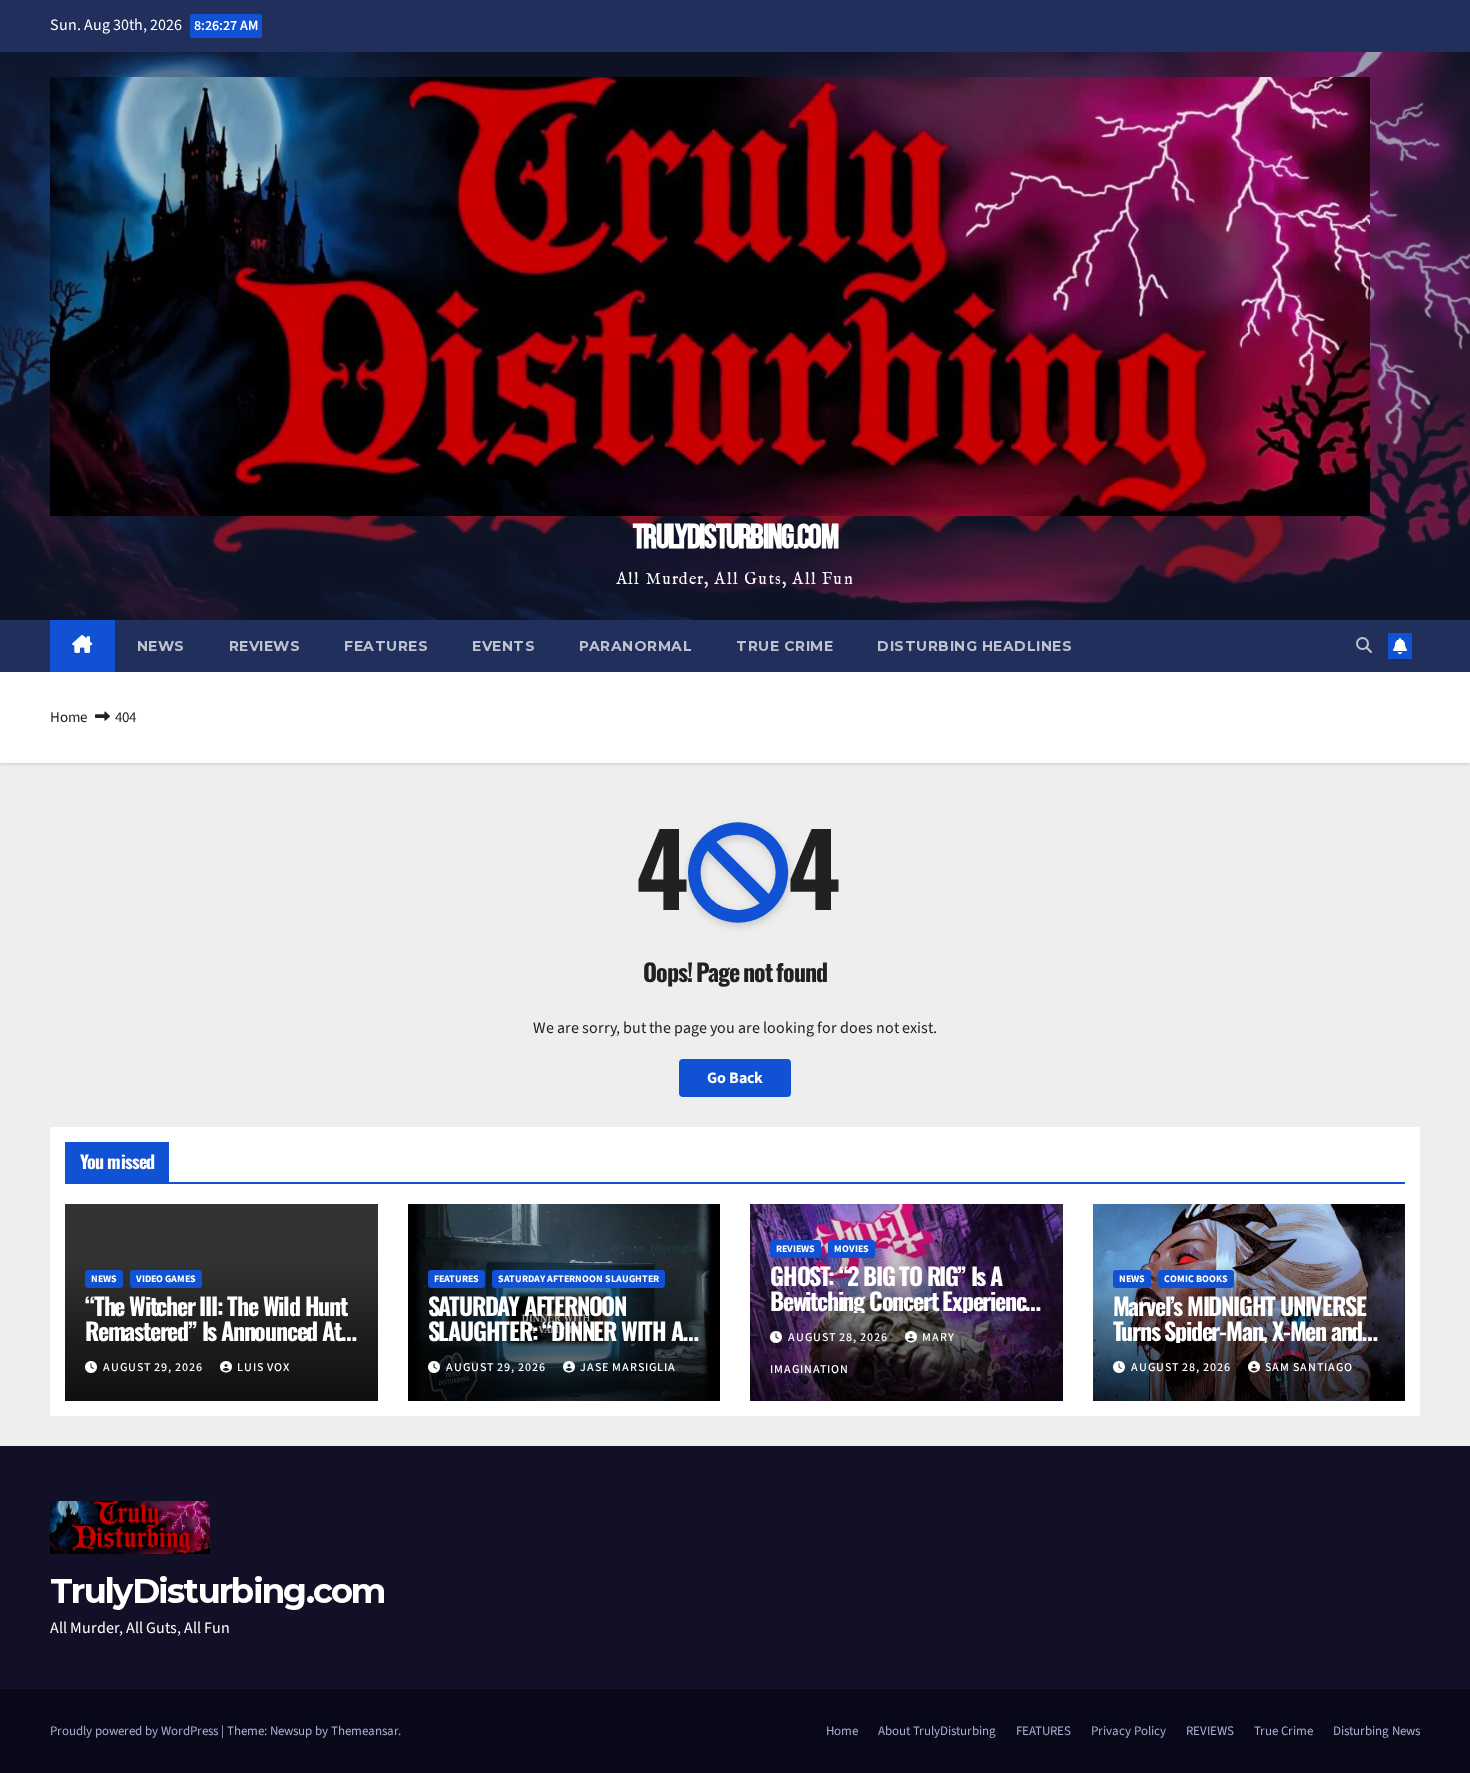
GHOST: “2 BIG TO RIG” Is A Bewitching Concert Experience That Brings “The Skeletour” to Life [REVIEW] (902, 1312)
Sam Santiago (1309, 1367)
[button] (1364, 646)
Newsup (291, 1731)
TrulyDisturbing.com (735, 537)
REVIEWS (1210, 1731)
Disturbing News (1376, 1731)
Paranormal (635, 646)
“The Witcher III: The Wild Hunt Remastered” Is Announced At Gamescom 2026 (216, 1330)
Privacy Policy (1128, 1731)
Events (503, 646)
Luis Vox (263, 1367)
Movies (851, 1249)
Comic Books (1196, 1279)
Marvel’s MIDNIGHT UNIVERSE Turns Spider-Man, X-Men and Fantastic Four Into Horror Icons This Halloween (1239, 1342)
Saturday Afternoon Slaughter (578, 1279)
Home (68, 717)
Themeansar (364, 1731)
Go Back (735, 1078)
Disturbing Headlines (974, 646)
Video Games (166, 1279)
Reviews (265, 646)
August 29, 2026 (154, 1367)
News (161, 646)
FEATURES (1043, 1731)
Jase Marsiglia (628, 1367)
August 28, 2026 (839, 1337)
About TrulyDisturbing (937, 1731)
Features (386, 646)
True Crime (784, 646)
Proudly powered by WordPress (135, 1731)
